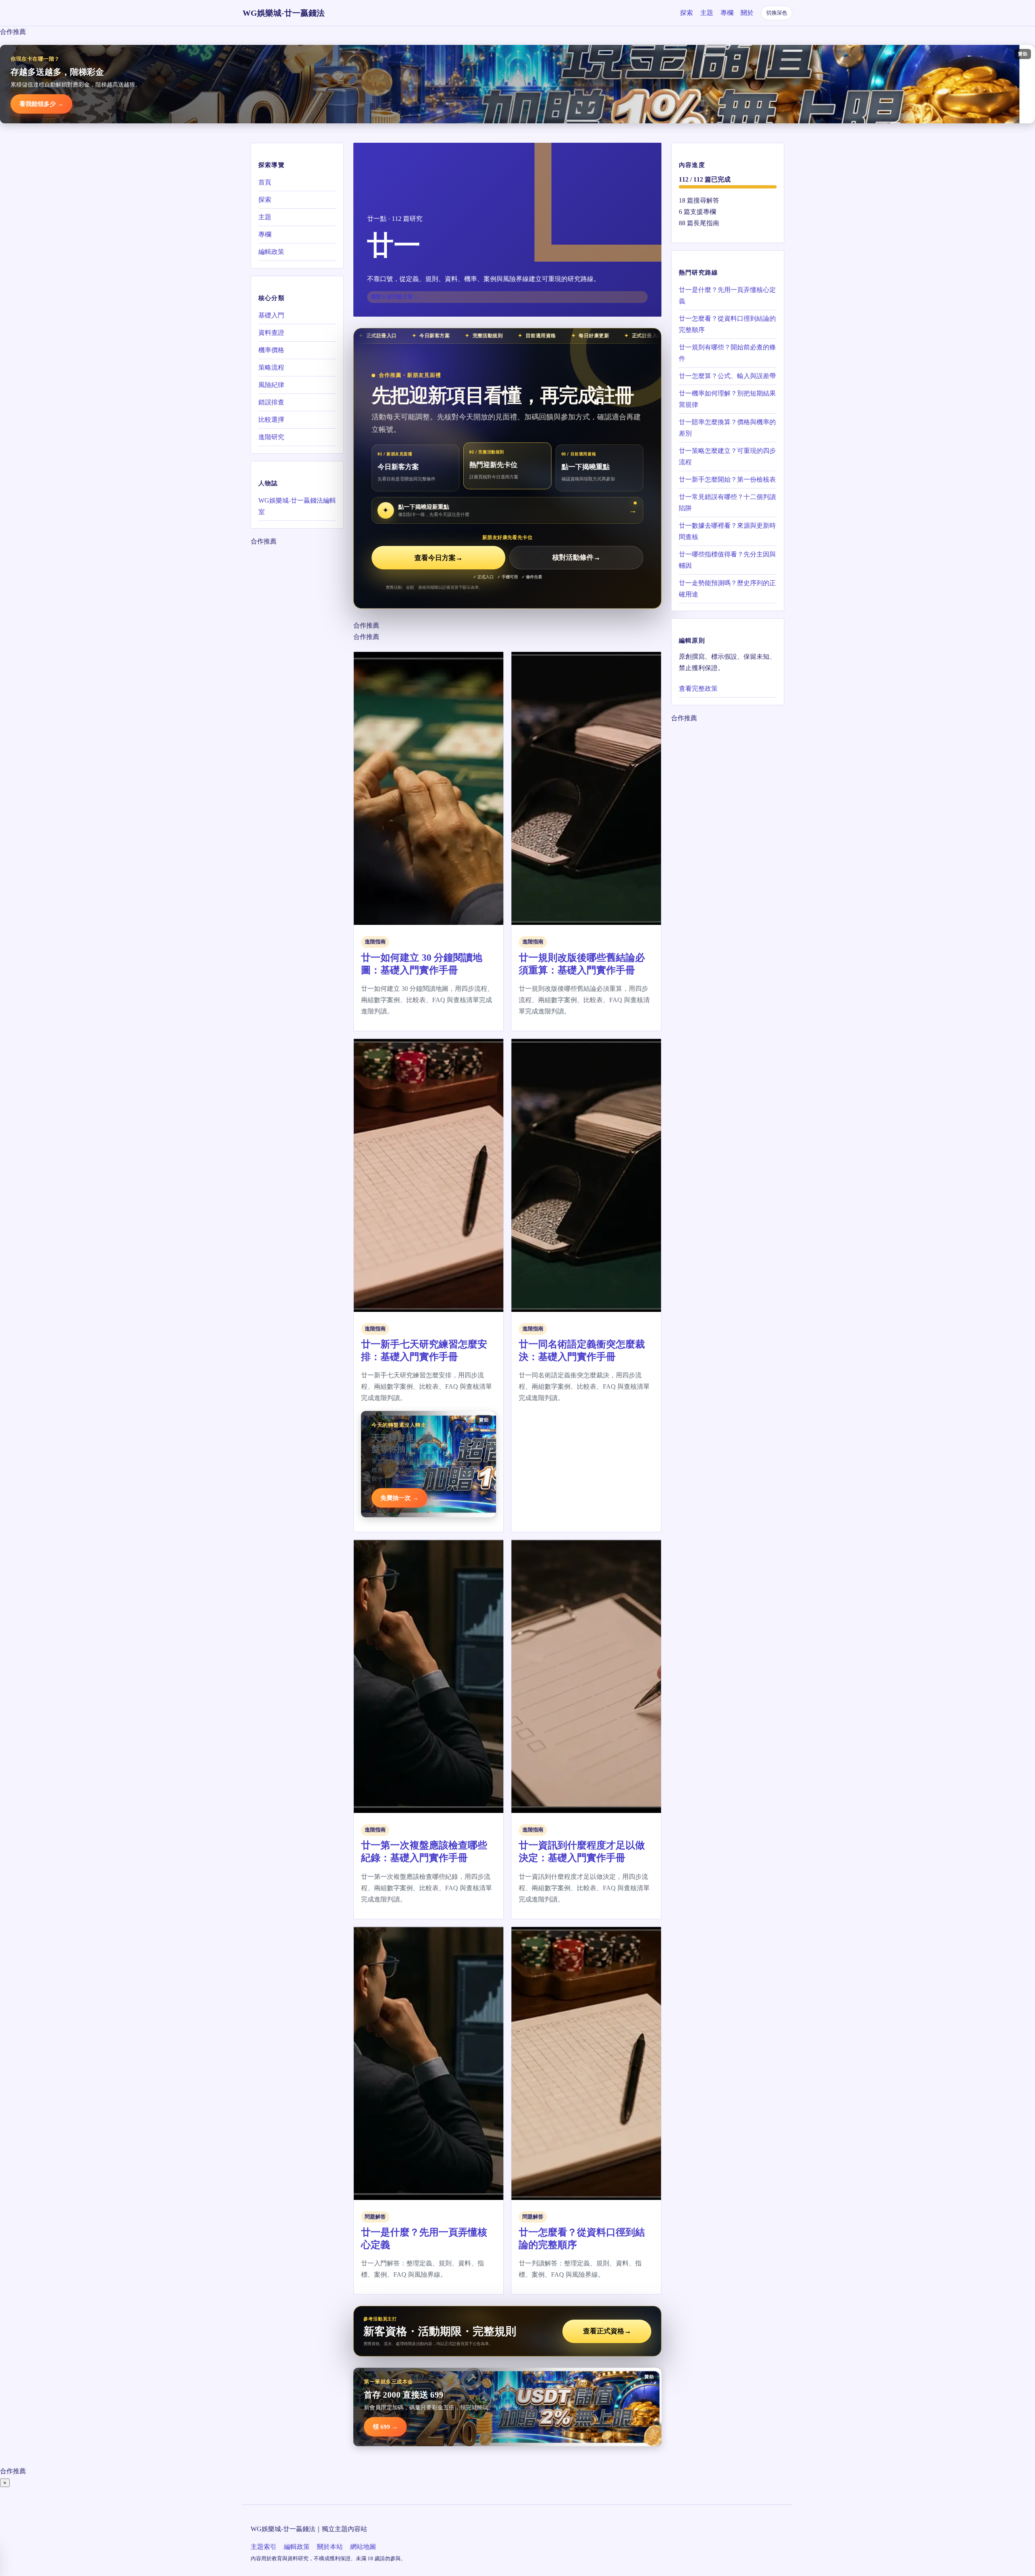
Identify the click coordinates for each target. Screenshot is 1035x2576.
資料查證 (271, 333)
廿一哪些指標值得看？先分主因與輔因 (727, 560)
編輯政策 (271, 252)
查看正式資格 (607, 2331)
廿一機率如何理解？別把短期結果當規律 (727, 399)
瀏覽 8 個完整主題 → (395, 297)
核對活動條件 (576, 558)
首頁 (265, 182)
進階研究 (271, 437)
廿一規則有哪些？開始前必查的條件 (727, 353)
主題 (707, 13)
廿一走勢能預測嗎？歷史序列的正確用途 (727, 589)
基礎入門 (271, 315)
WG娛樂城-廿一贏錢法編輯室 (297, 506)
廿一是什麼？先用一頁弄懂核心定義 (727, 295)
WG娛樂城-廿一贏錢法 (284, 13)
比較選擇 (271, 420)
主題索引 (264, 2547)
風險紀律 (271, 385)
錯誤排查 (271, 402)
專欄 (727, 13)
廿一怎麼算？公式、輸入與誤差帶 (727, 376)
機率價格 (271, 350)
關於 (747, 13)
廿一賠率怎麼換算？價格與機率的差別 (727, 428)
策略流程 (271, 367)
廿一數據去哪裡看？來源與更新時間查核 (727, 531)
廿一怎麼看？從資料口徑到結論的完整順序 (727, 324)
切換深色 (777, 13)
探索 (686, 13)
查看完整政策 (698, 688)
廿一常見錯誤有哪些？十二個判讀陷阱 (727, 502)
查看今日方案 (438, 558)
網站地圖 (363, 2547)
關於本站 (330, 2547)
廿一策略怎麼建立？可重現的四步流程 (727, 456)
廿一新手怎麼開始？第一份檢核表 (727, 479)
